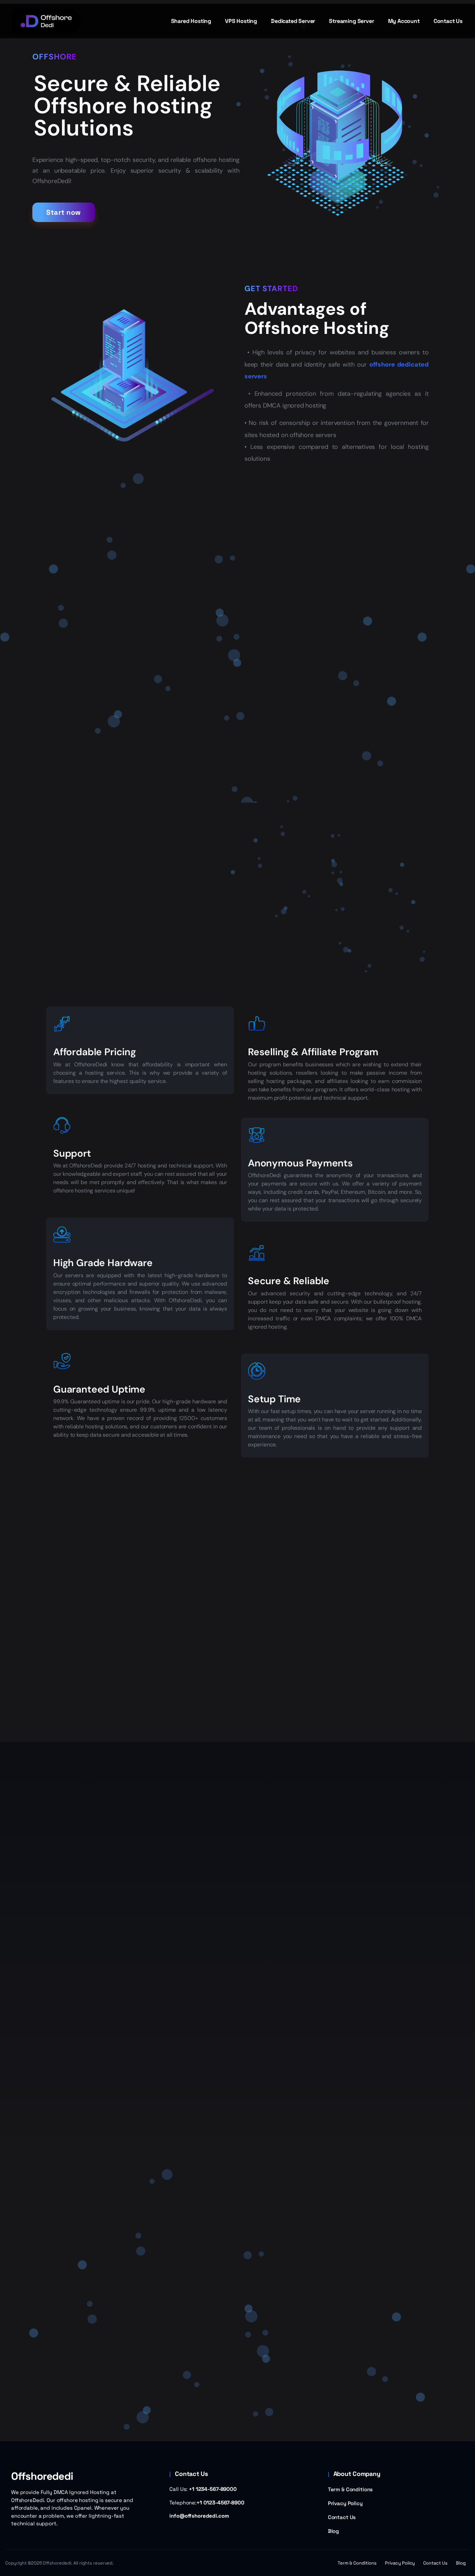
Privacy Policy (345, 2503)
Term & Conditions (351, 2489)
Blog (333, 2531)
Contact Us (342, 2517)
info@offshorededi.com (199, 2516)
